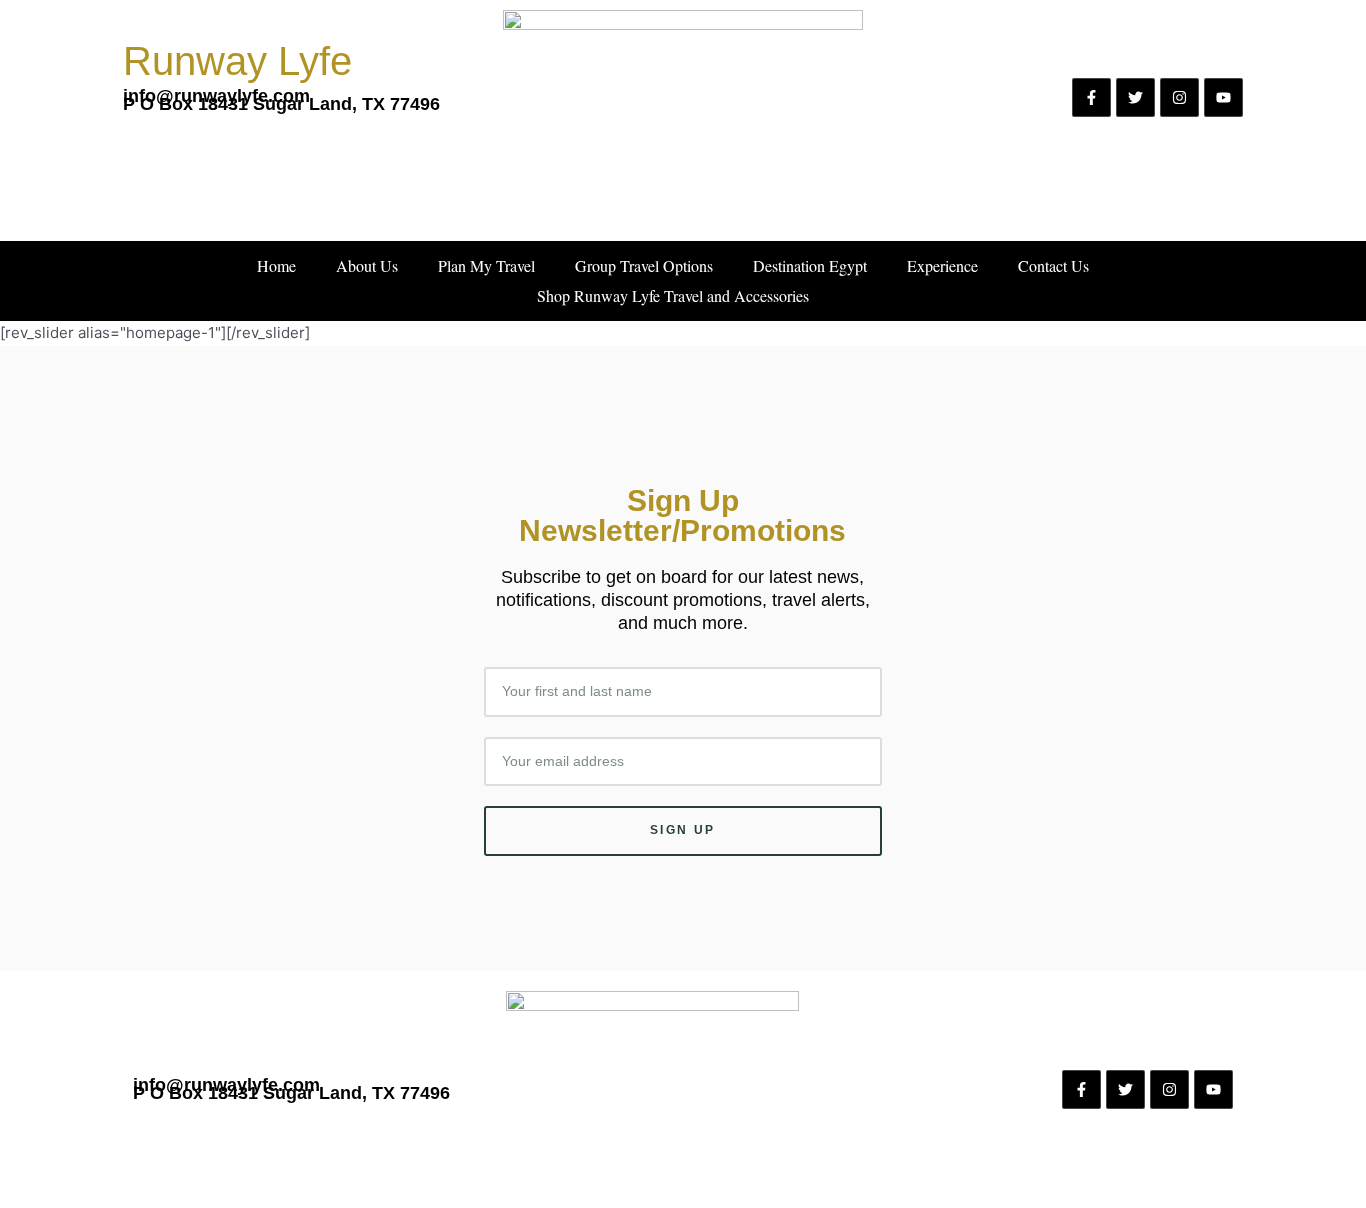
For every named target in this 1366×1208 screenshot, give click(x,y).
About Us (367, 265)
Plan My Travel (486, 265)
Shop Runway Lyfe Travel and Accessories (673, 295)
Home (276, 265)
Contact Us (1053, 265)
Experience (942, 265)
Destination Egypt (810, 265)
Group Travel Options (644, 265)
